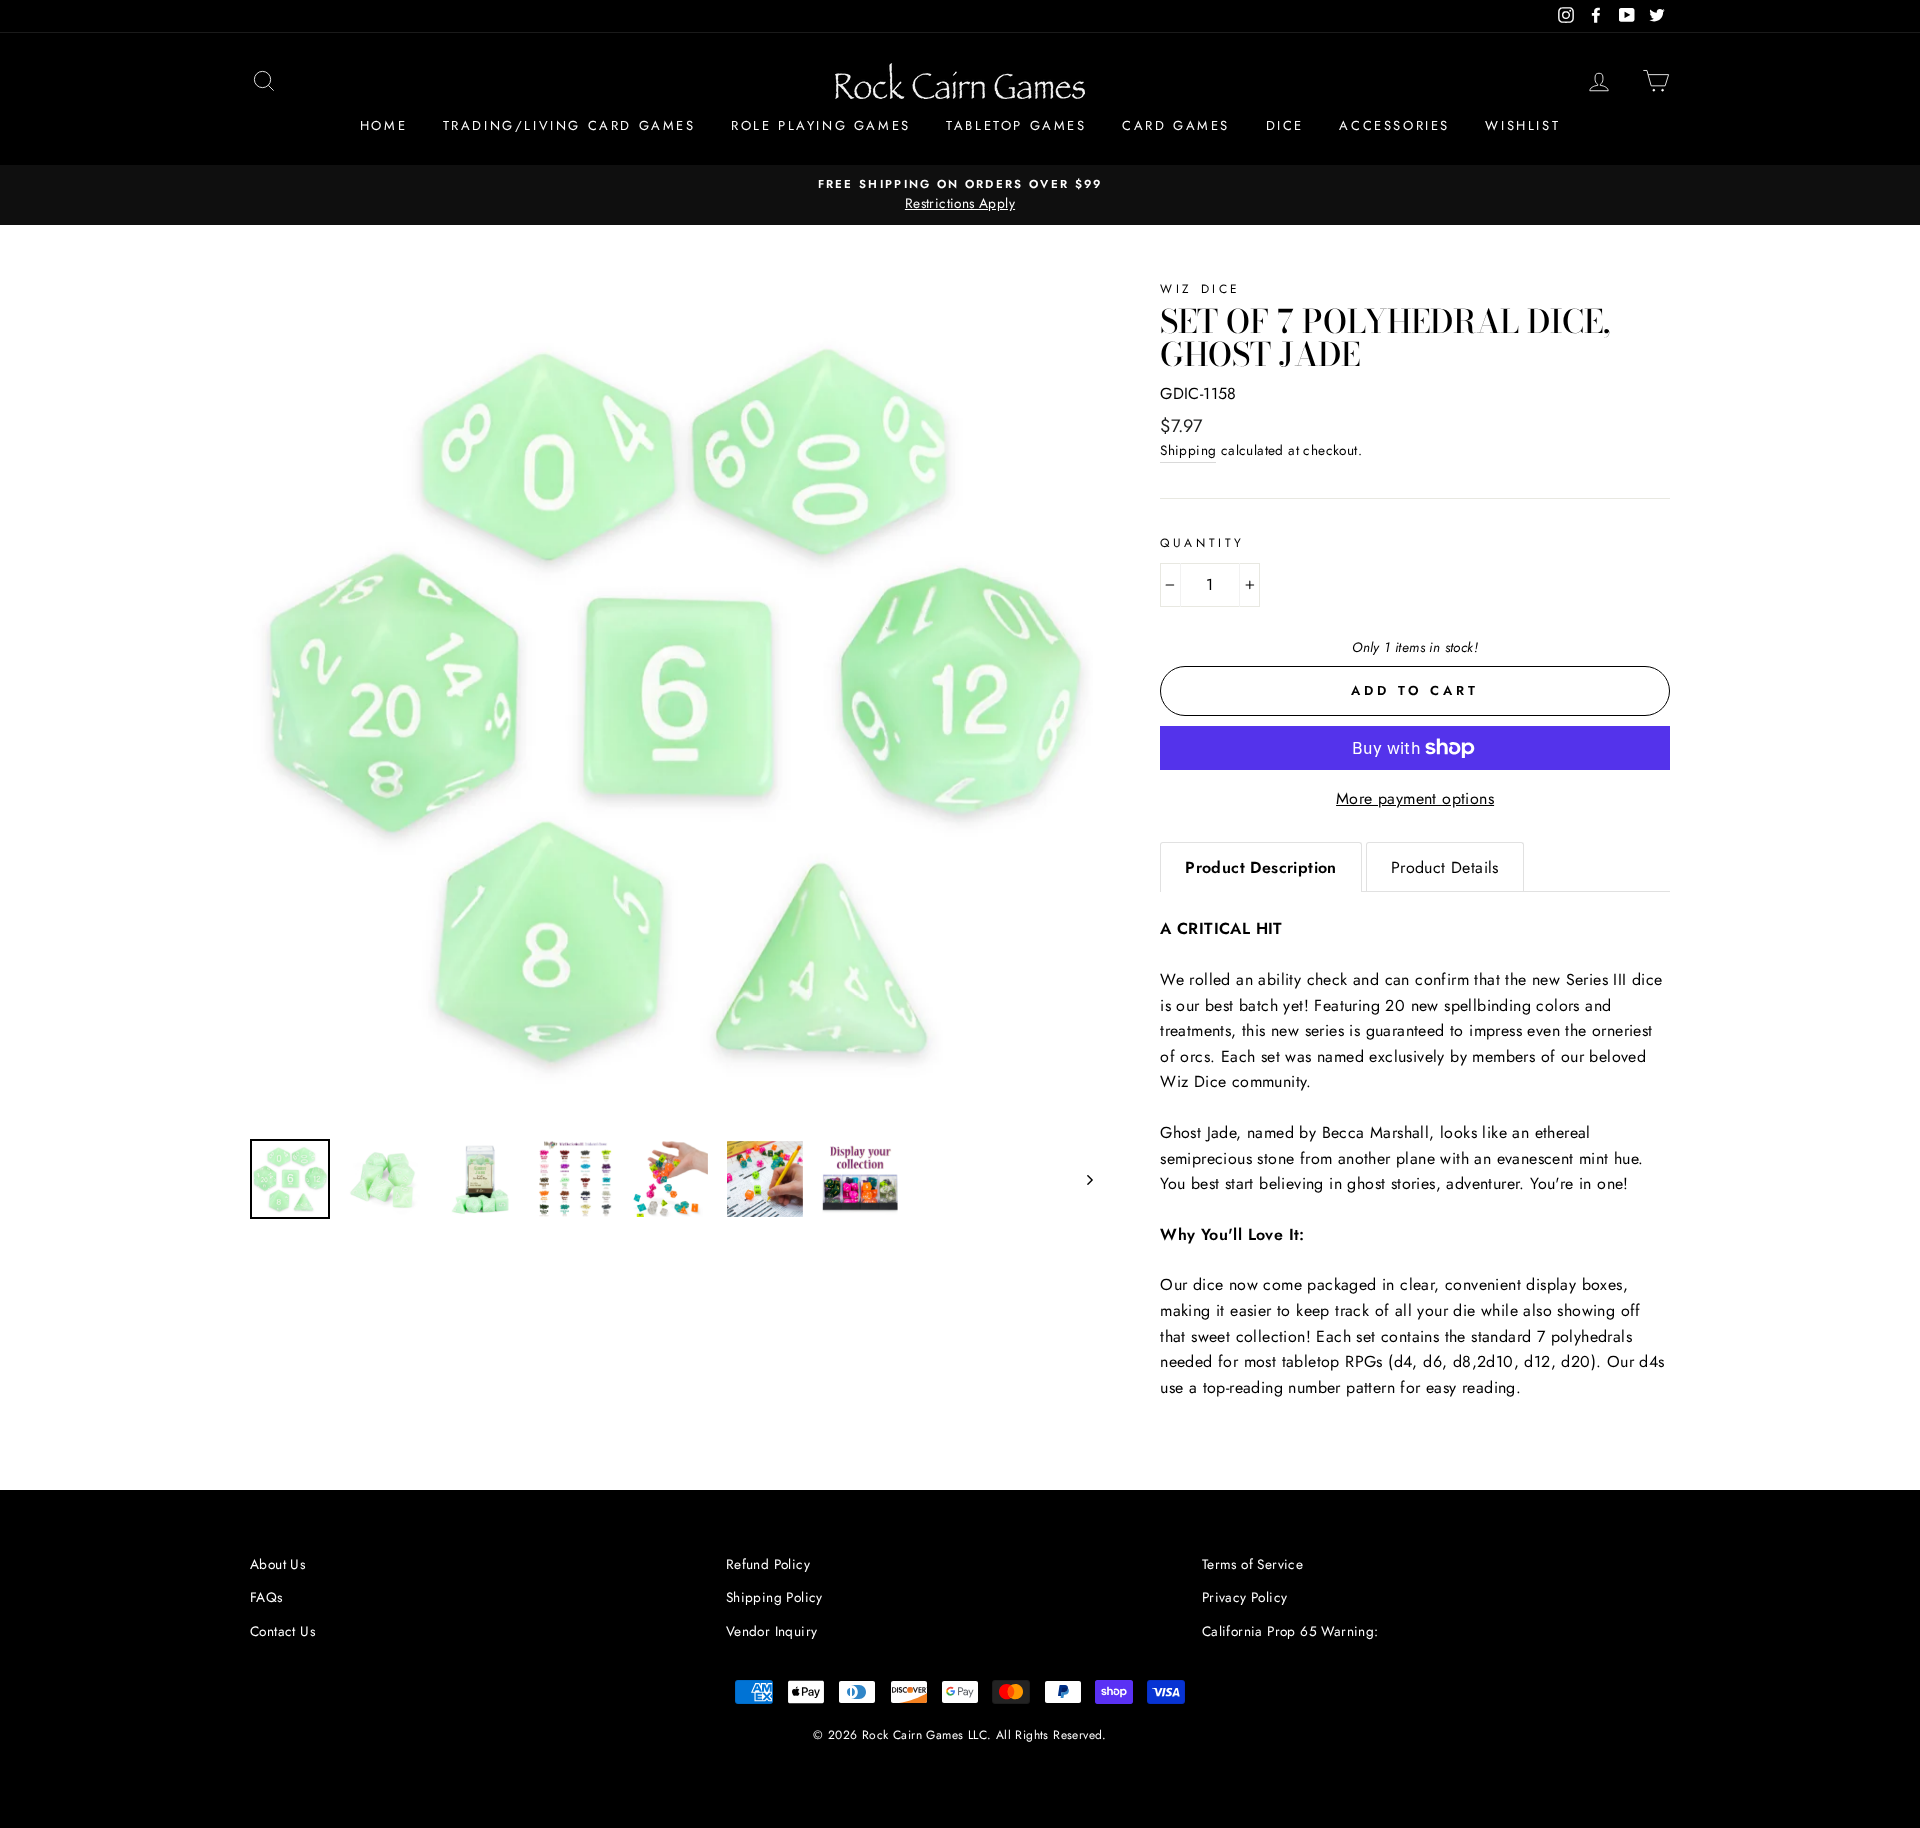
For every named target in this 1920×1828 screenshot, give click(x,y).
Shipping (1188, 450)
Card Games (1176, 125)
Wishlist (1522, 125)
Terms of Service (1252, 1564)
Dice (1285, 125)
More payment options (1415, 798)
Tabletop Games (1016, 125)
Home (383, 125)
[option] (960, 195)
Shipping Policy (774, 1597)
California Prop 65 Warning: (1290, 1631)
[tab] (1261, 867)
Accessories (1394, 125)
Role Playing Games (821, 125)
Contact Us (282, 1631)
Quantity (1202, 543)
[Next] (1080, 1179)
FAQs (266, 1597)
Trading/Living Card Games (569, 125)
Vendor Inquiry (772, 1631)
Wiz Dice (1200, 289)
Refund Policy (768, 1564)
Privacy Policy (1245, 1597)
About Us (277, 1564)
